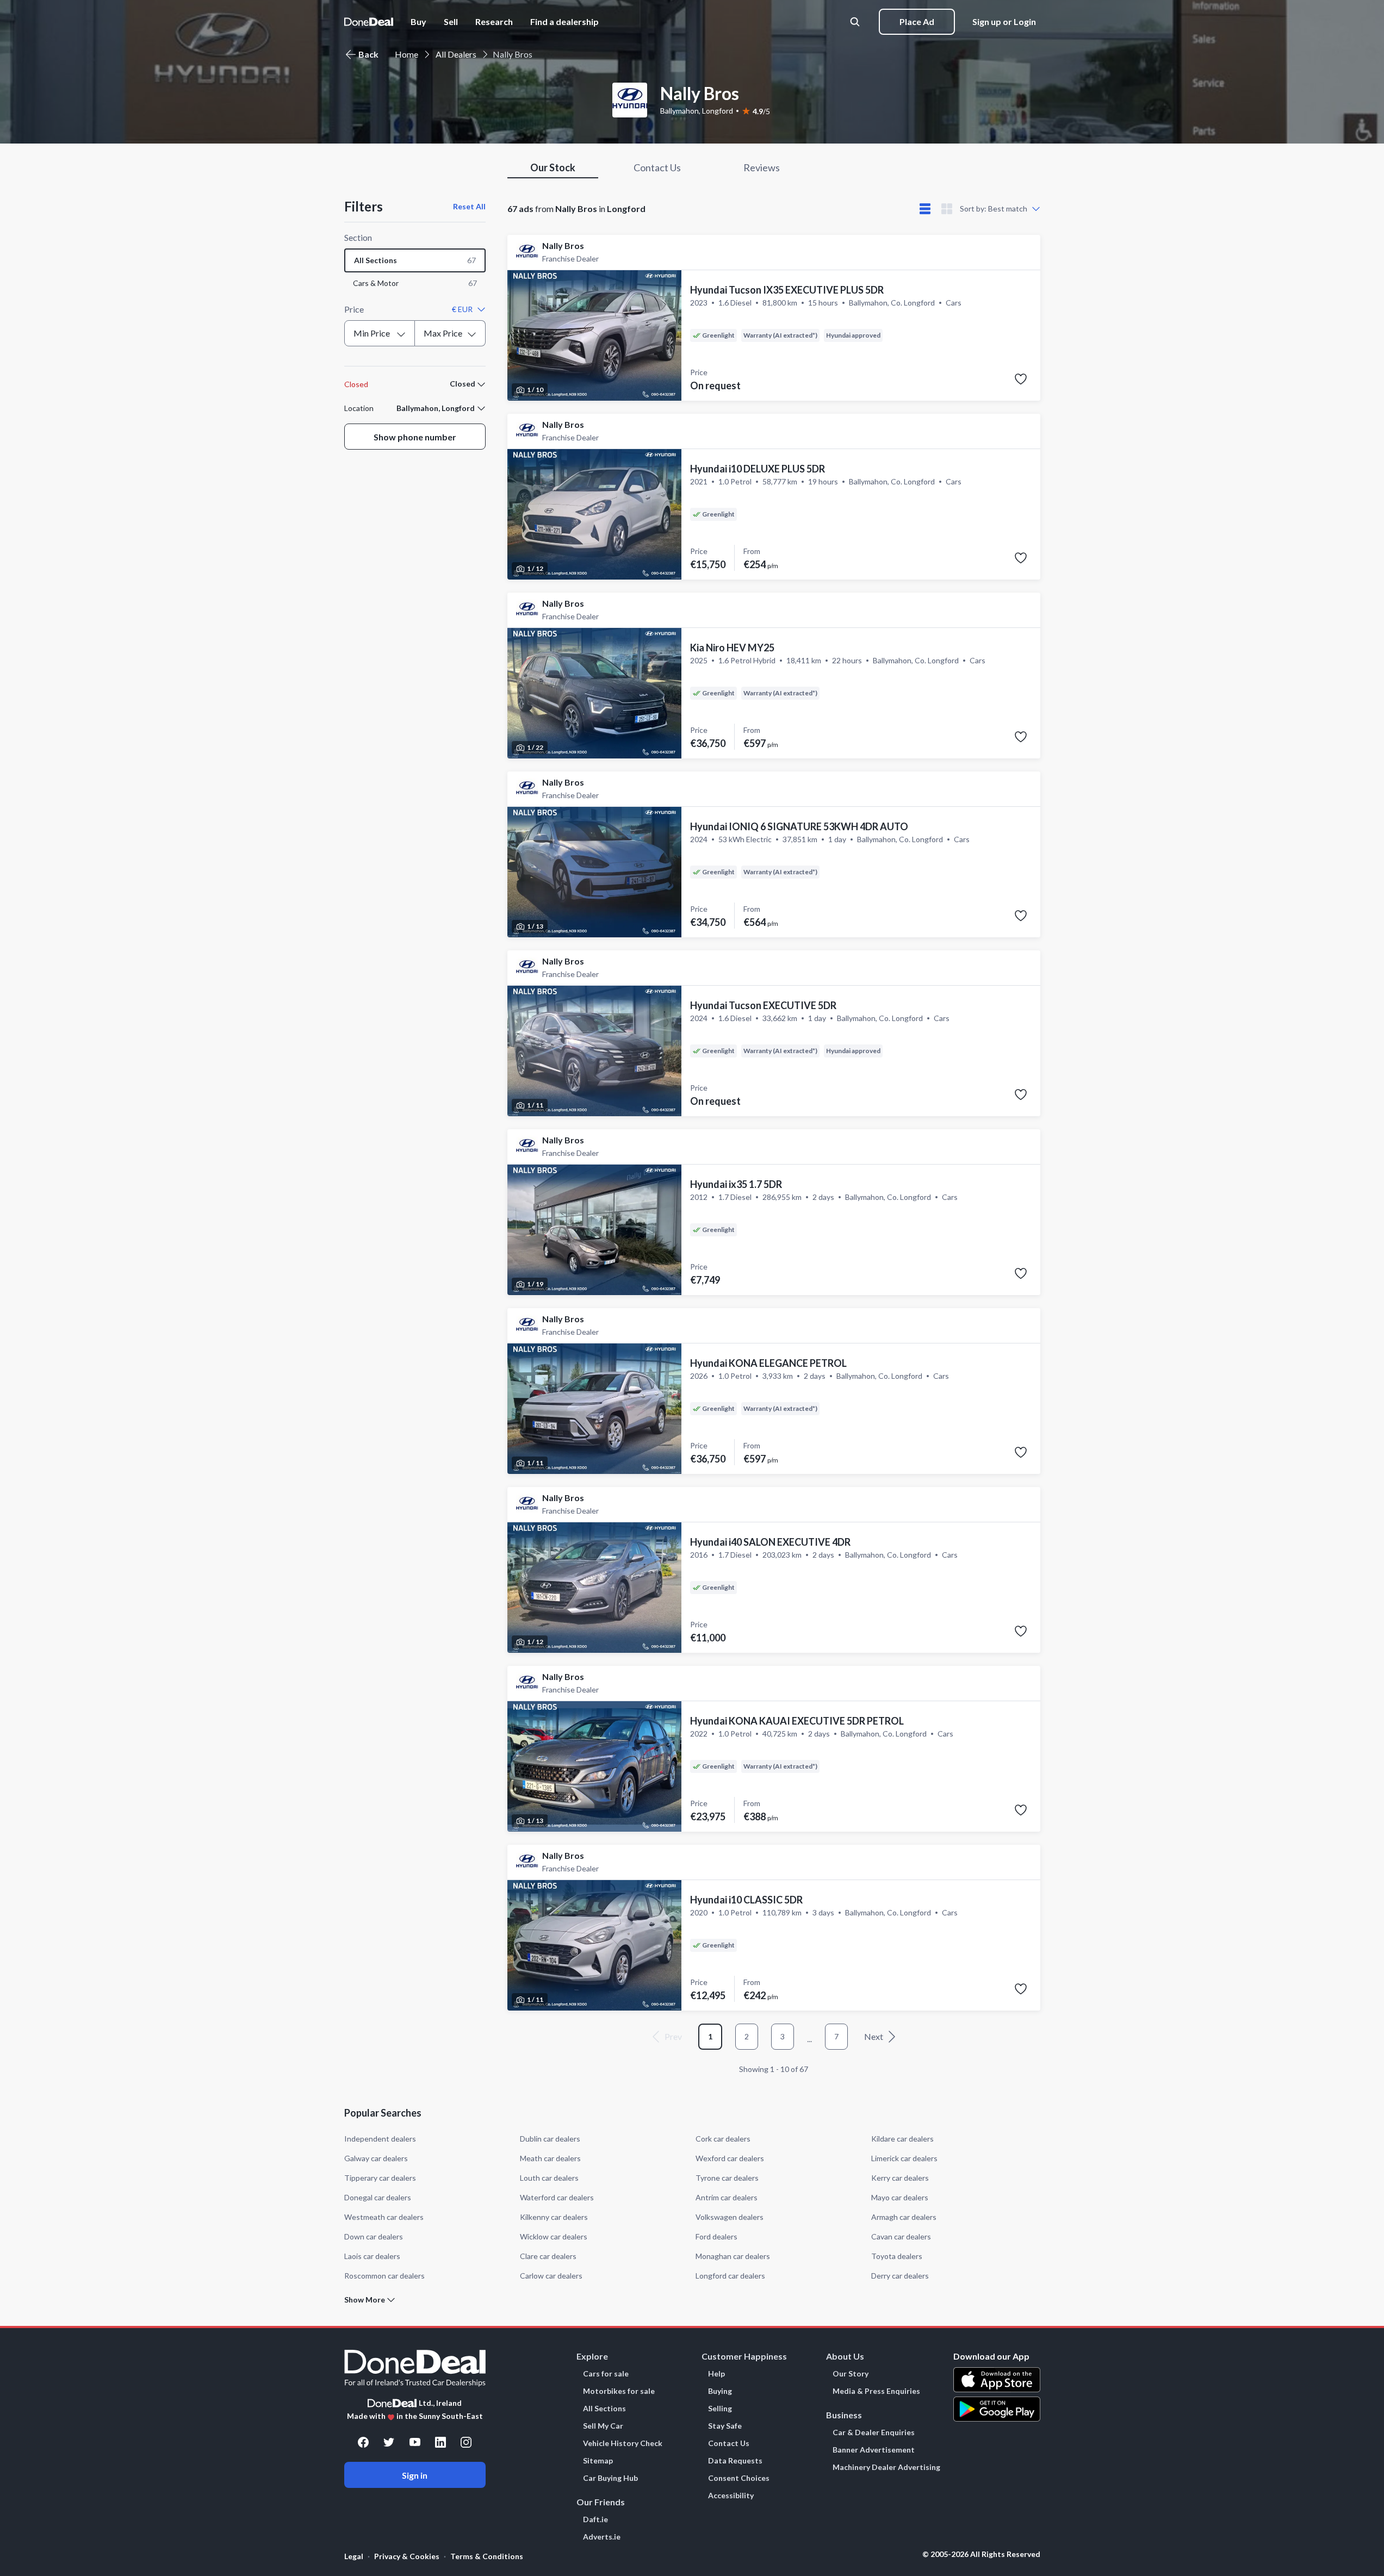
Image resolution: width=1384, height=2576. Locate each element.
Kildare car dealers (902, 2139)
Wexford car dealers (730, 2158)
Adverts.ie (602, 2537)
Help (716, 2374)
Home (406, 54)
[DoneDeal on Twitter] (389, 2442)
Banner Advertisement (874, 2450)
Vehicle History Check (623, 2443)
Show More (365, 2300)
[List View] (925, 209)
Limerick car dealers (904, 2158)
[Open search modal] (856, 22)
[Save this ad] (1021, 379)
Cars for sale (606, 2374)
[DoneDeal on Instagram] (466, 2442)
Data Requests (735, 2461)
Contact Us (729, 2443)
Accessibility (731, 2496)
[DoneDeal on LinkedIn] (440, 2442)
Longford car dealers (730, 2276)
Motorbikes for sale (619, 2391)
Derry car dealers (900, 2276)
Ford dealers (716, 2236)
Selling (720, 2409)
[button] (564, 22)
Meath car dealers (550, 2158)
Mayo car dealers (900, 2197)
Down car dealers (374, 2236)
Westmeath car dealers (384, 2217)
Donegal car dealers (378, 2197)
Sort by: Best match (994, 209)
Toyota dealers (897, 2256)
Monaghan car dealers (733, 2256)
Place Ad (917, 21)
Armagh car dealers (904, 2217)
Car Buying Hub (610, 2478)
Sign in (415, 2475)
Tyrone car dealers (727, 2178)
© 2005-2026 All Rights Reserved (981, 2554)
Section (358, 237)
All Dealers (456, 54)
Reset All (469, 206)
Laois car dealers (372, 2256)
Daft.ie (595, 2519)
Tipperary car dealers (380, 2178)
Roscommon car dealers (384, 2276)
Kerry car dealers (900, 2178)
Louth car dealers (549, 2178)
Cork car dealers (723, 2139)
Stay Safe (725, 2426)
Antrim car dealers (727, 2197)
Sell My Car (603, 2426)
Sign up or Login (1004, 21)
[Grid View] (947, 209)
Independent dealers (380, 2139)
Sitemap (598, 2461)
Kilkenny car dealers (554, 2217)
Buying (720, 2391)
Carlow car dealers (551, 2276)
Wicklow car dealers (554, 2236)
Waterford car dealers (557, 2197)
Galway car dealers (376, 2158)
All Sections (604, 2409)
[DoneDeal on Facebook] (363, 2442)
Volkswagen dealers (730, 2217)
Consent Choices (739, 2478)
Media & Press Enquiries (876, 2391)
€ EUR (462, 309)
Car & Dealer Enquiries (874, 2432)
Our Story (851, 2374)
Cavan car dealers (901, 2236)
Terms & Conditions (487, 2556)
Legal (354, 2556)
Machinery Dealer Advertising (886, 2467)
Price (354, 309)
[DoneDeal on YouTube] (415, 2442)
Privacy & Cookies (407, 2556)
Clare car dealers (548, 2256)
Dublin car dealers (550, 2139)
